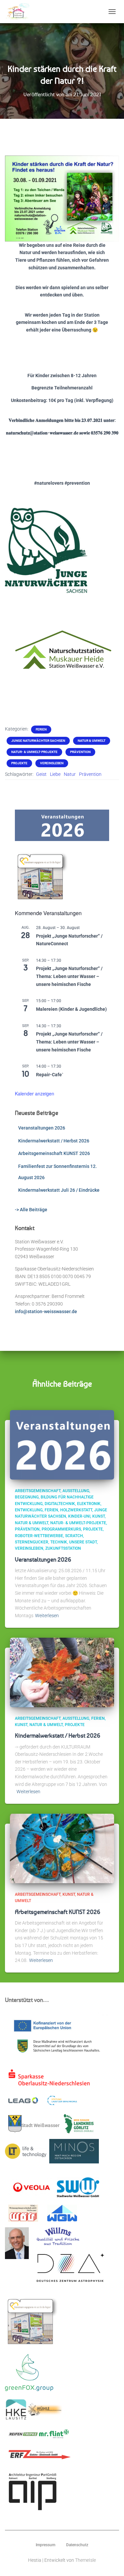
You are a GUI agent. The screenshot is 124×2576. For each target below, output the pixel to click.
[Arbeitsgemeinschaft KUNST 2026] (62, 1848)
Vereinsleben (52, 763)
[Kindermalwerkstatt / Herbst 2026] (62, 1672)
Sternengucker (32, 1542)
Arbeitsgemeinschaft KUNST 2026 (54, 1153)
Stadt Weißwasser (41, 2125)
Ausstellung (76, 1491)
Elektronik (89, 1504)
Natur (70, 774)
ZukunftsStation (63, 1548)
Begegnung (27, 1497)
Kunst (99, 1516)
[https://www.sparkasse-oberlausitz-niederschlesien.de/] (51, 2080)
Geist (41, 774)
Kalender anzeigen (35, 1093)
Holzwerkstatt (76, 1510)
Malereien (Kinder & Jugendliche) (71, 1009)
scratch (74, 1536)
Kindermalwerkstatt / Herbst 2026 (54, 1141)
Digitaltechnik (60, 1504)
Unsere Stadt (83, 1542)
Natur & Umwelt (92, 741)
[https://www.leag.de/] (27, 2102)
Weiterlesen (47, 1616)
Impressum (45, 2545)
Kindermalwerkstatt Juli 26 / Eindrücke (59, 1190)
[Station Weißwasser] (20, 12)
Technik (59, 1542)
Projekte (19, 763)
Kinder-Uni (79, 1516)
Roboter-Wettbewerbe (39, 1536)
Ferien (41, 729)
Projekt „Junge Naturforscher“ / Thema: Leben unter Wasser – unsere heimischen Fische (69, 976)
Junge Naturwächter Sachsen (38, 741)
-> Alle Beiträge (31, 1210)
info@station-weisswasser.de (46, 1311)
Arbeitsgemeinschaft (38, 1491)
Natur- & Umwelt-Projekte (34, 752)
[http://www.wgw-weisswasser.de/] (62, 2215)
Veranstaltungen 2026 (42, 1128)
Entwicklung (29, 1510)
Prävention (80, 752)
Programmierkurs (61, 1529)
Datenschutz (77, 2545)
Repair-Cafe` (50, 1075)
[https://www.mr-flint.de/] (54, 2436)
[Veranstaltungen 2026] (62, 1444)
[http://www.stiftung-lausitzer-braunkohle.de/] (62, 2103)
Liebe (55, 774)
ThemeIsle (85, 2560)
